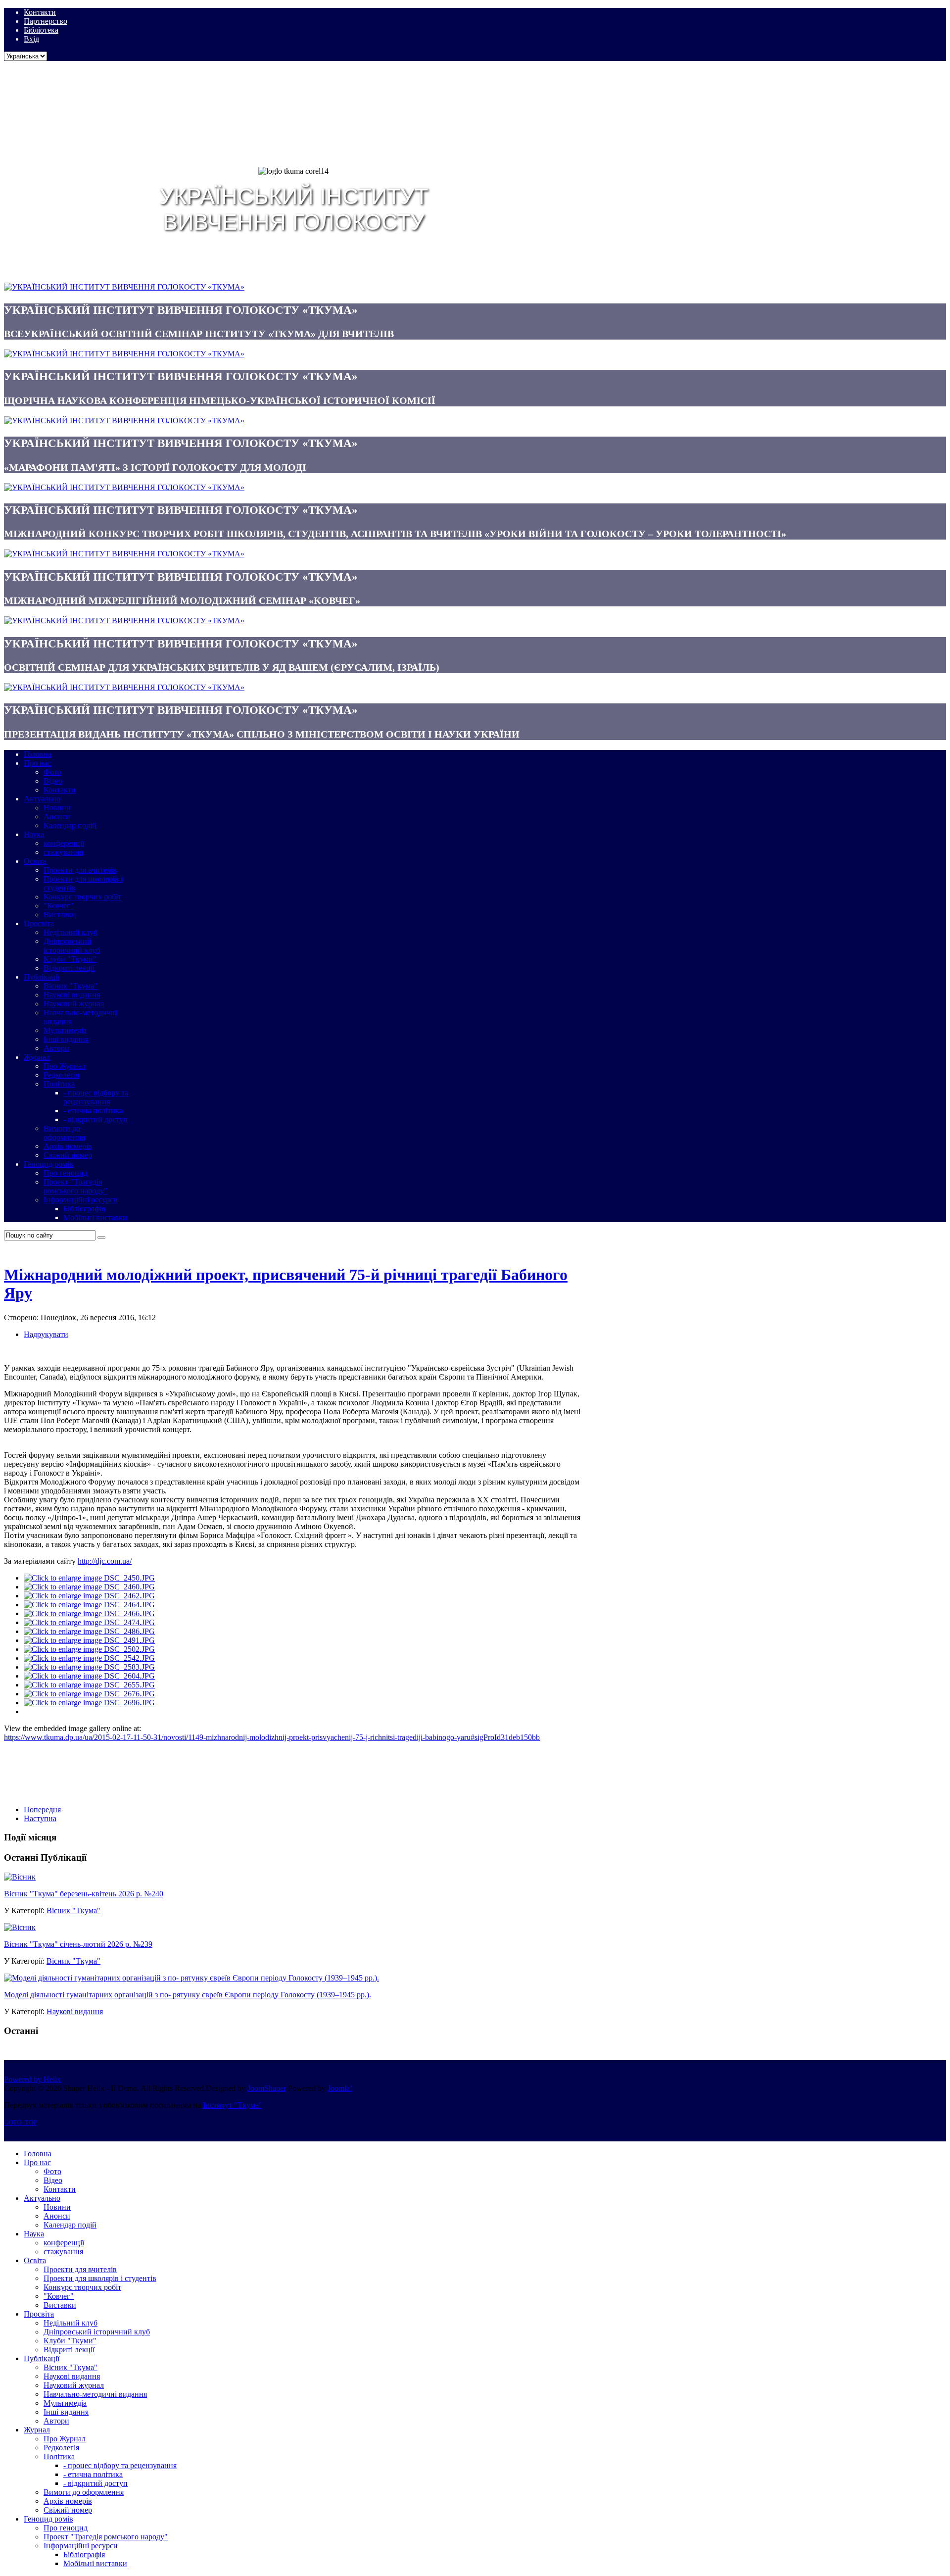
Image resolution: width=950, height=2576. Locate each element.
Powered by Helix (32, 2079)
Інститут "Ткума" (233, 2105)
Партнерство (46, 21)
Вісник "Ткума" (73, 1910)
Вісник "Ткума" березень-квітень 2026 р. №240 (84, 1894)
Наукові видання (75, 2011)
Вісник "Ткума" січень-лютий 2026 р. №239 (78, 1944)
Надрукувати (46, 1334)
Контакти (40, 12)
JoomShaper (267, 2088)
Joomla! (340, 2088)
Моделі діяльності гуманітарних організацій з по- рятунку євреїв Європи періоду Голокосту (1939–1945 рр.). (188, 1995)
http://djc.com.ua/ (105, 1561)
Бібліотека (41, 30)
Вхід (31, 39)
